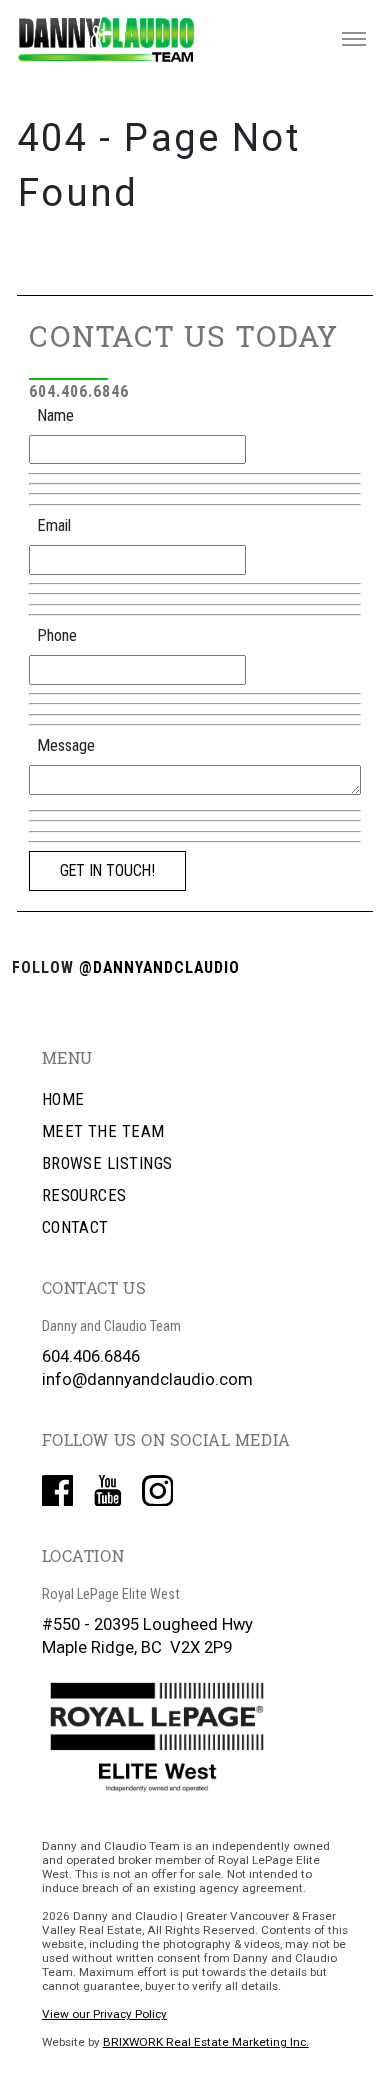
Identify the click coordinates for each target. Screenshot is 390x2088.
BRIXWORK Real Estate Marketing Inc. (206, 2042)
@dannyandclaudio (159, 967)
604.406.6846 (79, 391)
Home (63, 1099)
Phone (57, 635)
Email (54, 525)
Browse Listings (107, 1163)
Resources (84, 1195)
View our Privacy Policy (104, 2014)
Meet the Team (103, 1131)
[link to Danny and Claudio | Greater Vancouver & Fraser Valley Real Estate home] (106, 39)
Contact (75, 1227)
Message (66, 745)
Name (55, 415)
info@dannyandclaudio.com (147, 1379)
